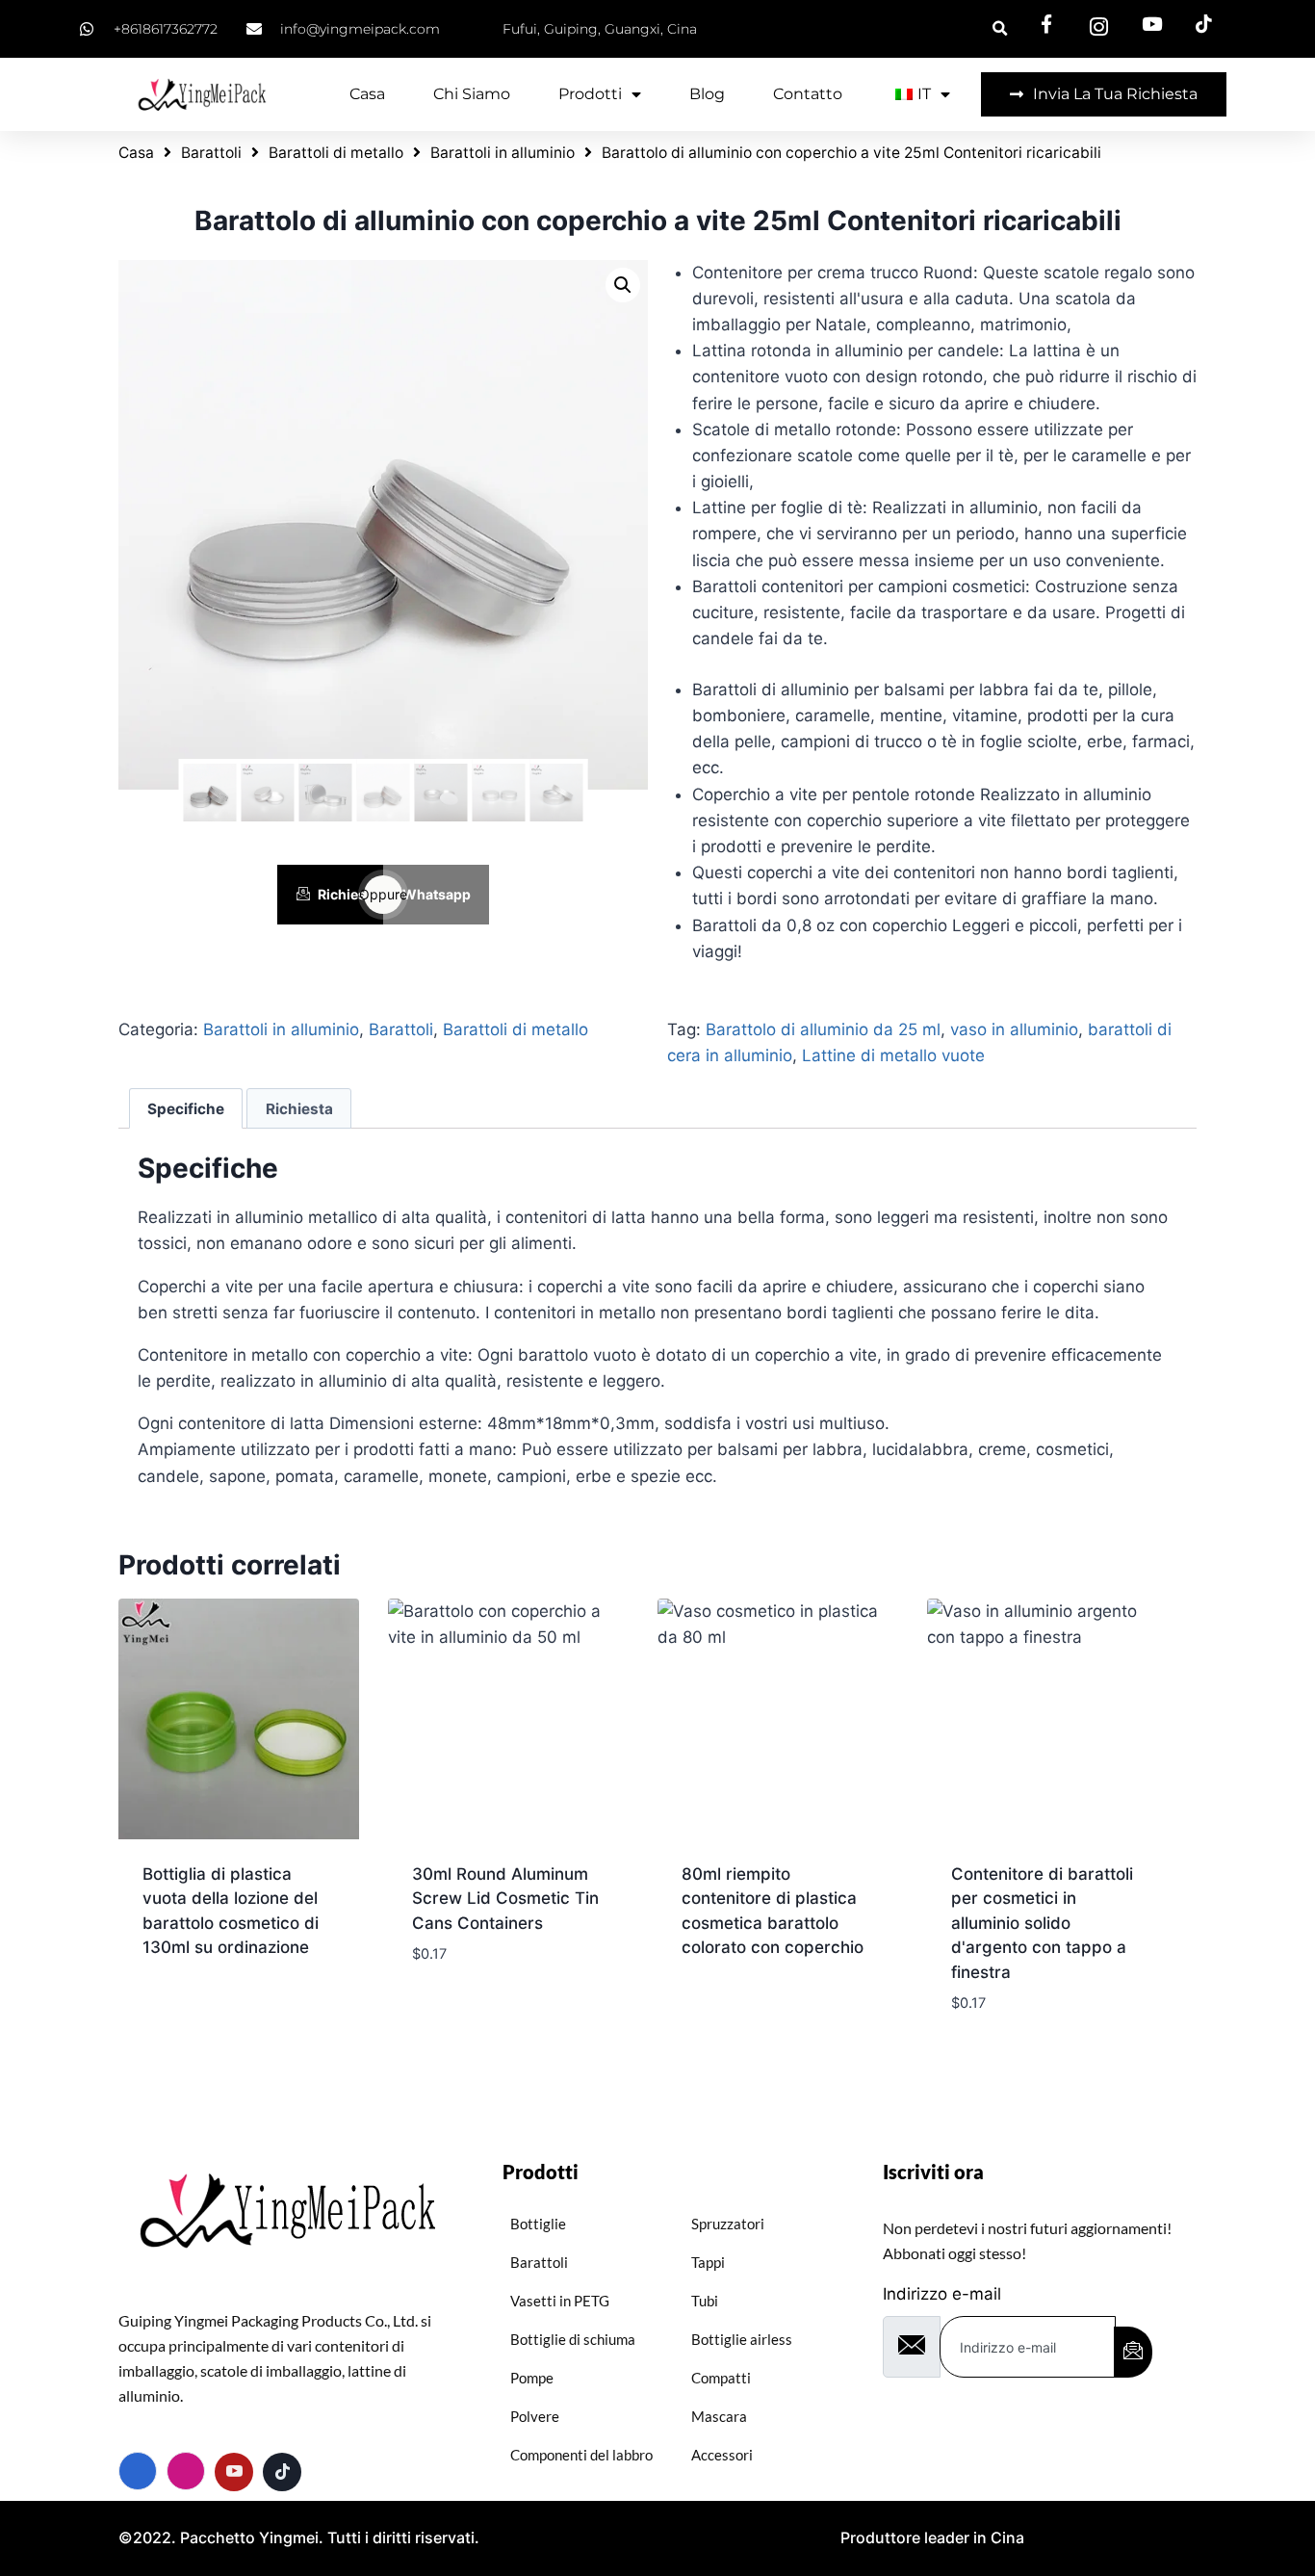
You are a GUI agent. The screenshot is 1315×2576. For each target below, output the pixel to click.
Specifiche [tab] (186, 1109)
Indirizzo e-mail (942, 2294)
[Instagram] (186, 2471)
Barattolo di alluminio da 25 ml (823, 1029)
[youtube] (234, 2472)
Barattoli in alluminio (503, 153)
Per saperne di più (213, 2010)
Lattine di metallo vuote (893, 1055)
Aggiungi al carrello (498, 2012)
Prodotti (590, 94)
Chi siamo (472, 94)
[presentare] (1133, 2352)
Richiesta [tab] (299, 1109)
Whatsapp (437, 894)
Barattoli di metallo (336, 153)
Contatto (808, 94)
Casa (367, 94)
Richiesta (348, 894)
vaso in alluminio (1014, 1029)
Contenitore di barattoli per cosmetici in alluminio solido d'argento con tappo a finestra (1042, 1923)
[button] (623, 285)
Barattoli (211, 153)
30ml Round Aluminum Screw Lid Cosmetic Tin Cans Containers (505, 1899)
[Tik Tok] (282, 2472)
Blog (707, 94)
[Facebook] (138, 2471)
